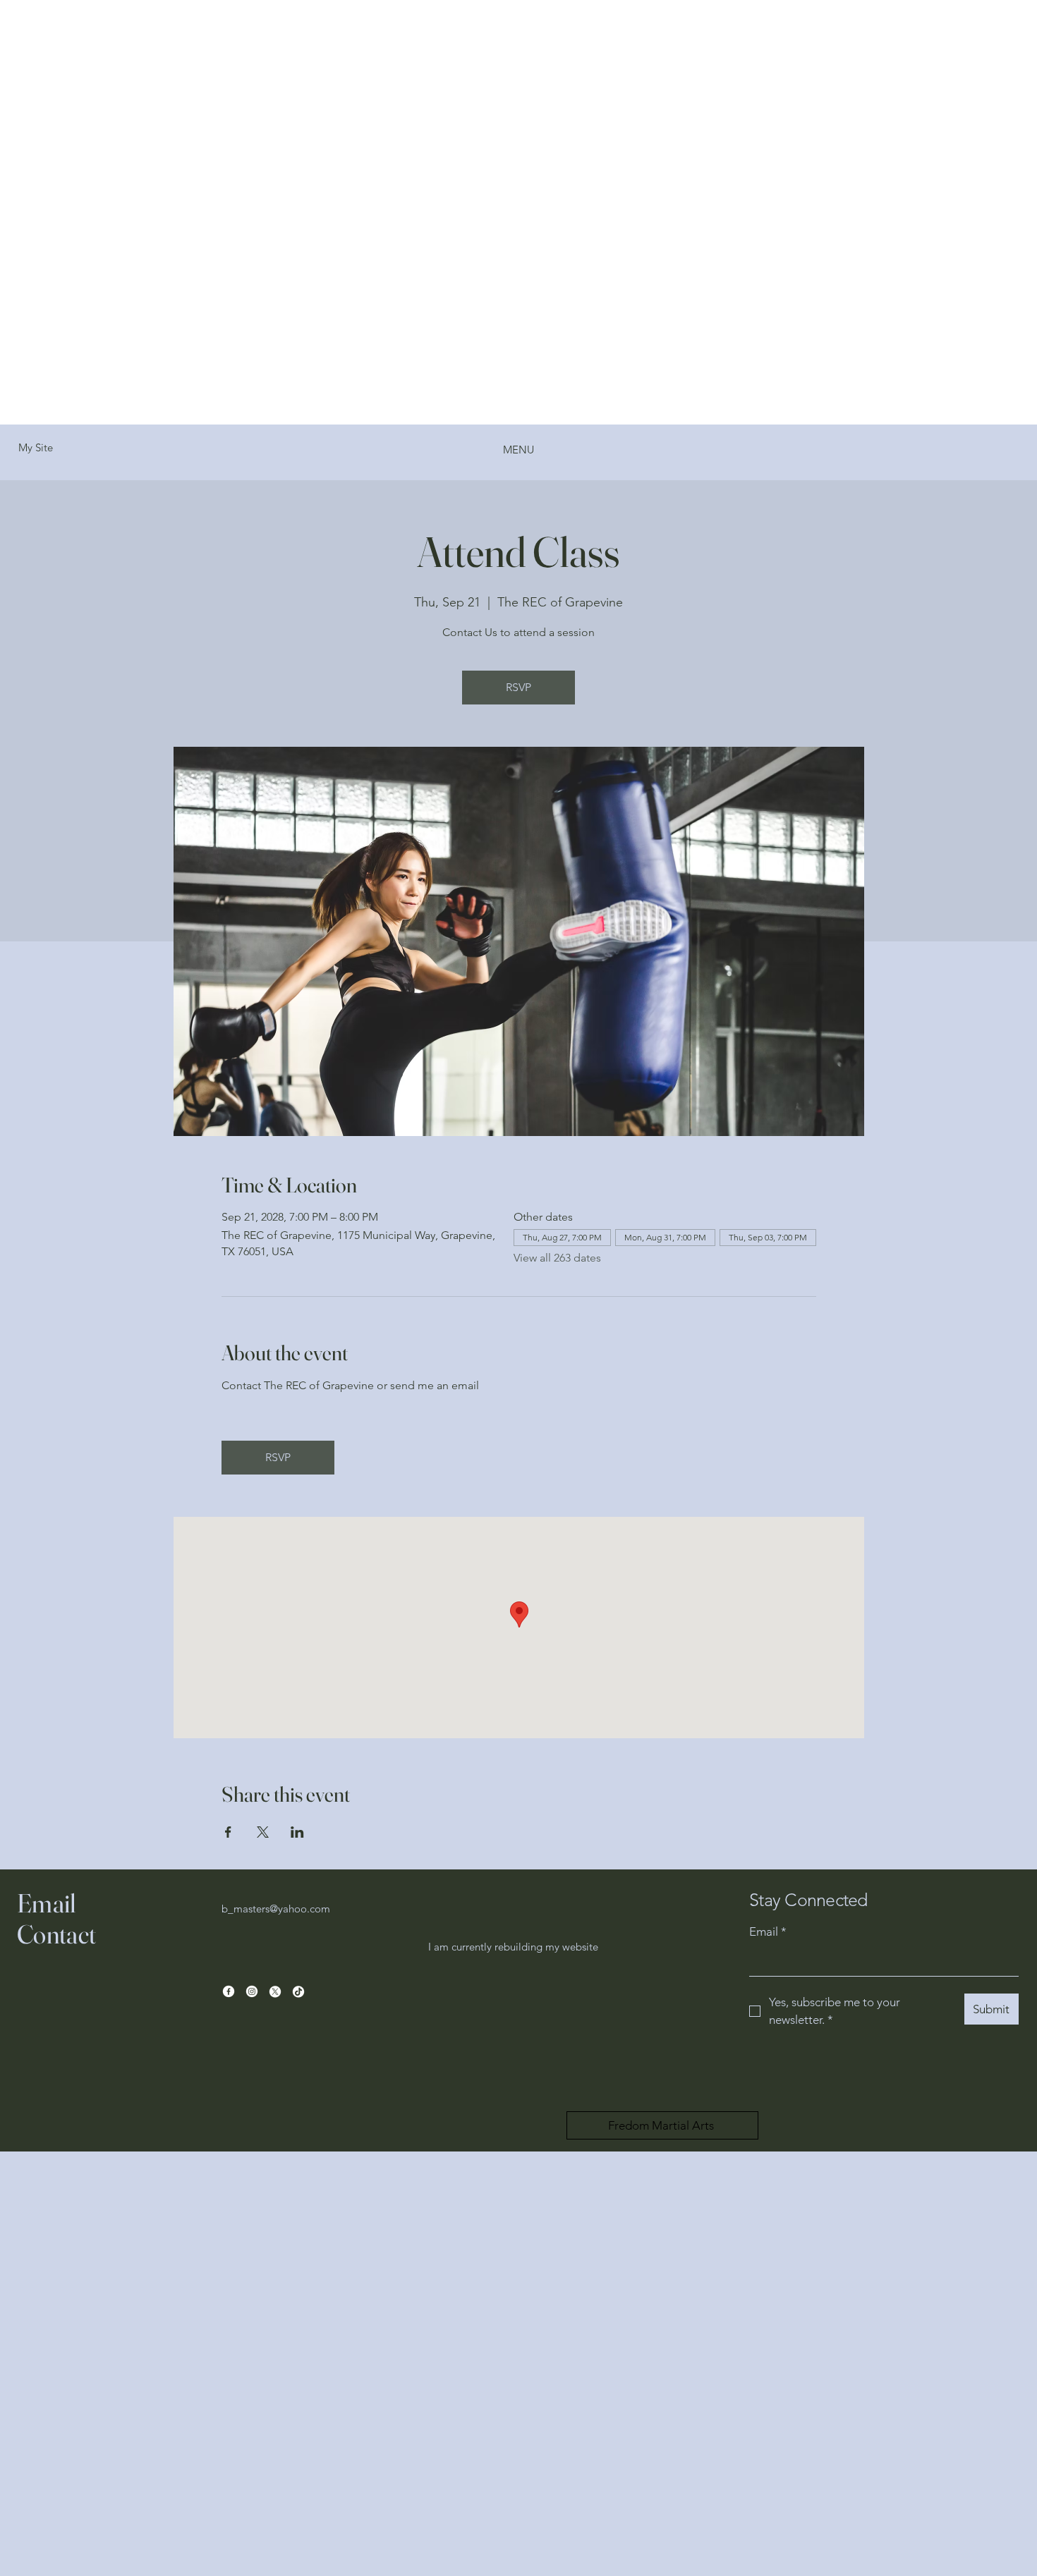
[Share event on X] (263, 1832)
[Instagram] (252, 1991)
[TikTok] (298, 1991)
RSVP (518, 687)
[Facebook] (229, 1991)
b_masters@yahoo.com (276, 1909)
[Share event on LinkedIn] (297, 1832)
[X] (275, 1991)
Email (768, 1931)
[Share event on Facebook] (228, 1832)
